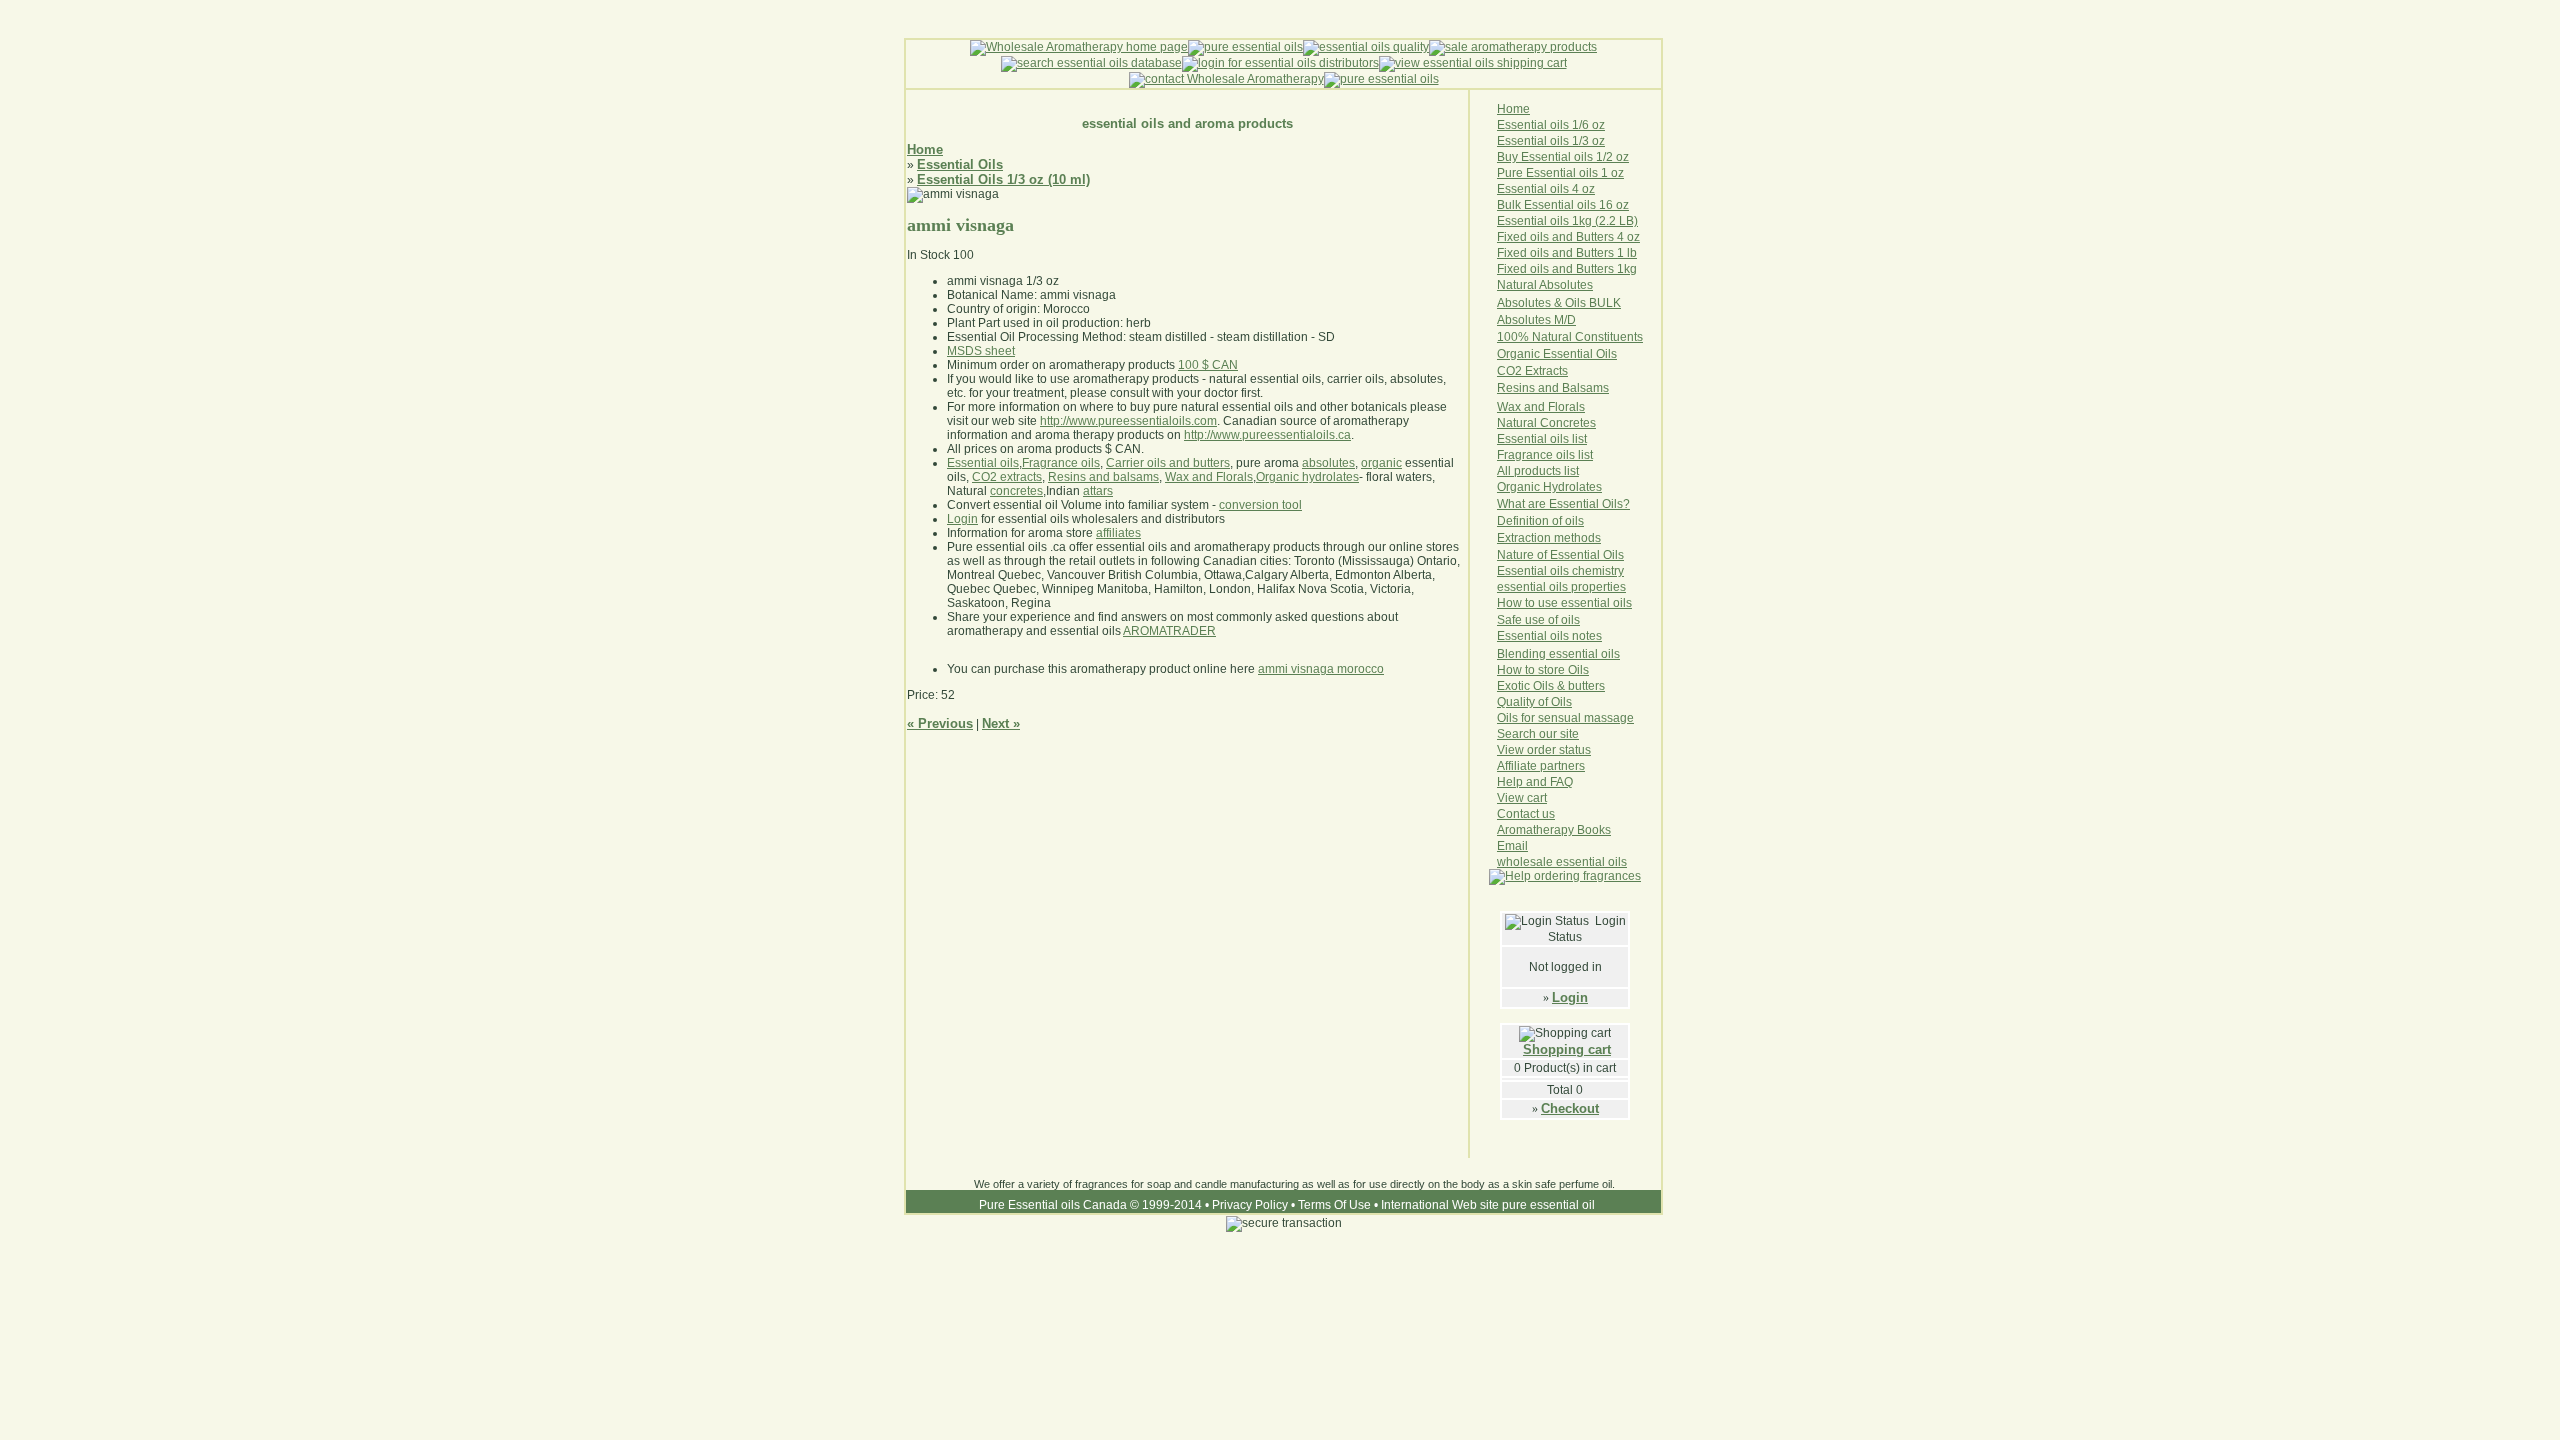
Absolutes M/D (1536, 320)
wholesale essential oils (1562, 862)
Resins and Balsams (1553, 388)
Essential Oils (960, 164)
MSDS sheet (981, 351)
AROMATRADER (1169, 631)
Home (925, 149)
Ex (1532, 371)
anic (1530, 487)
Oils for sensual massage (1565, 718)
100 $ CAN (1208, 365)
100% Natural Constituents (1570, 337)
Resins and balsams (1103, 477)
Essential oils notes (1549, 636)
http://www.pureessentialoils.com (1128, 421)
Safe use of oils (1538, 620)
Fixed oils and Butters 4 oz (1568, 237)
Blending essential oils (1558, 654)
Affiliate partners (1541, 766)
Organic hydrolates (1307, 477)
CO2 (1511, 371)
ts (1563, 371)
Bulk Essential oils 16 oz (1563, 205)
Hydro (1559, 487)
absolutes (1328, 463)
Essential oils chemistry (1560, 571)
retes (1582, 423)
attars (1098, 491)
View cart (1522, 798)
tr (1542, 371)
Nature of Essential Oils (1560, 555)
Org (1507, 487)
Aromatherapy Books (1554, 830)
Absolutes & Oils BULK (1559, 303)
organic (1381, 463)
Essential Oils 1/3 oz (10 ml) (1003, 179)
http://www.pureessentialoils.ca (1267, 435)
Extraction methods (1549, 538)
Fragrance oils (1061, 463)
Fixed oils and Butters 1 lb (1567, 253)
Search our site (1538, 734)
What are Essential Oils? (1563, 504)
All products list (1538, 471)
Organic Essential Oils (1557, 354)
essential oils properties (1561, 587)
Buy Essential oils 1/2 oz (1563, 157)
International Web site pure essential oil (1488, 1205)
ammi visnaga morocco (1321, 669)
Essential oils (983, 463)
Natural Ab (1525, 285)
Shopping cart (1567, 1049)
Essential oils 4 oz (1546, 189)
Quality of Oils (1534, 702)
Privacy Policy (1250, 1205)
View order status (1544, 750)
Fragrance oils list (1545, 455)
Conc (1554, 423)
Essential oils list (1542, 439)
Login (1570, 997)
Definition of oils (1540, 521)
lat (1582, 487)
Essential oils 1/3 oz (1551, 141)
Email (1512, 846)
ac (1552, 371)
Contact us (1526, 814)
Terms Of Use (1334, 1205)
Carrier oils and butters (1168, 463)
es (1595, 487)
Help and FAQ (1535, 782)
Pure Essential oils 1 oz (1560, 173)
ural (1526, 423)
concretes (1016, 491)
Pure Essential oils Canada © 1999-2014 (1090, 1205)
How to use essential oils (1564, 603)
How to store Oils (1543, 670)
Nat (1506, 423)
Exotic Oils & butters (1551, 686)
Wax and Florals (1209, 477)
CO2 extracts (1007, 477)
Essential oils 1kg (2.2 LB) (1567, 221)
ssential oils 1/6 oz (1555, 125)
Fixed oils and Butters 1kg (1567, 269)
